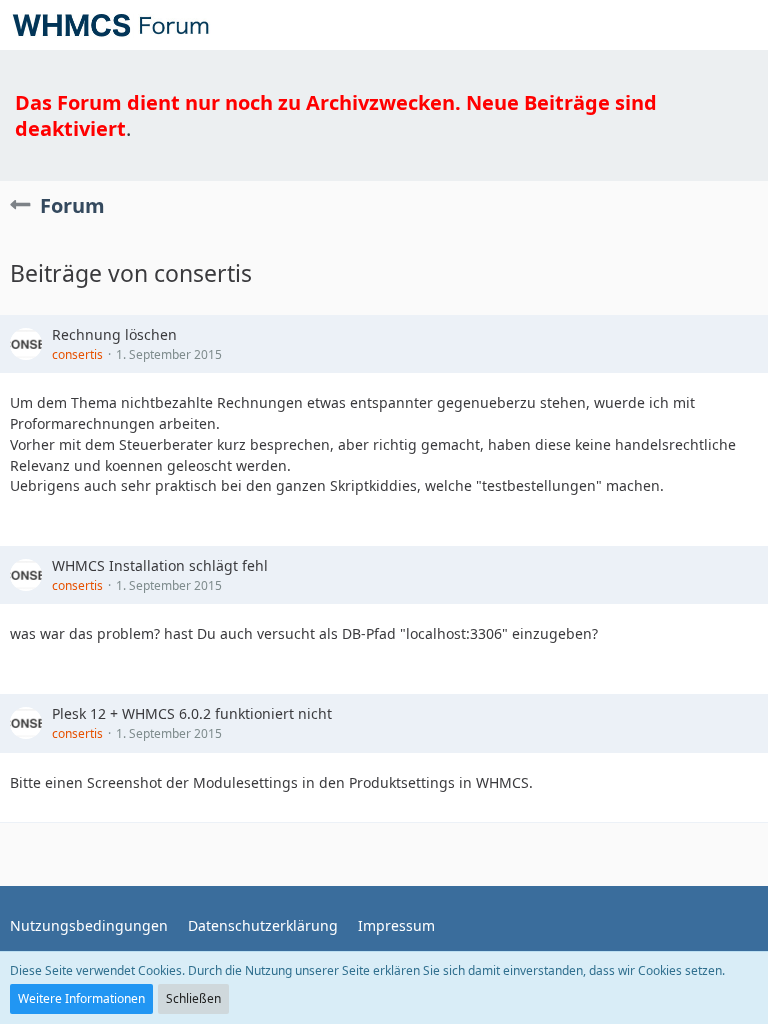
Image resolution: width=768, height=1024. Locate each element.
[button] (742, 25)
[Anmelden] (692, 25)
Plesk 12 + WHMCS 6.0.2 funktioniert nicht (192, 713)
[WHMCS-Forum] (110, 25)
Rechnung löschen (114, 334)
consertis (77, 354)
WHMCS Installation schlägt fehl (160, 565)
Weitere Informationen (81, 998)
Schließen (193, 998)
